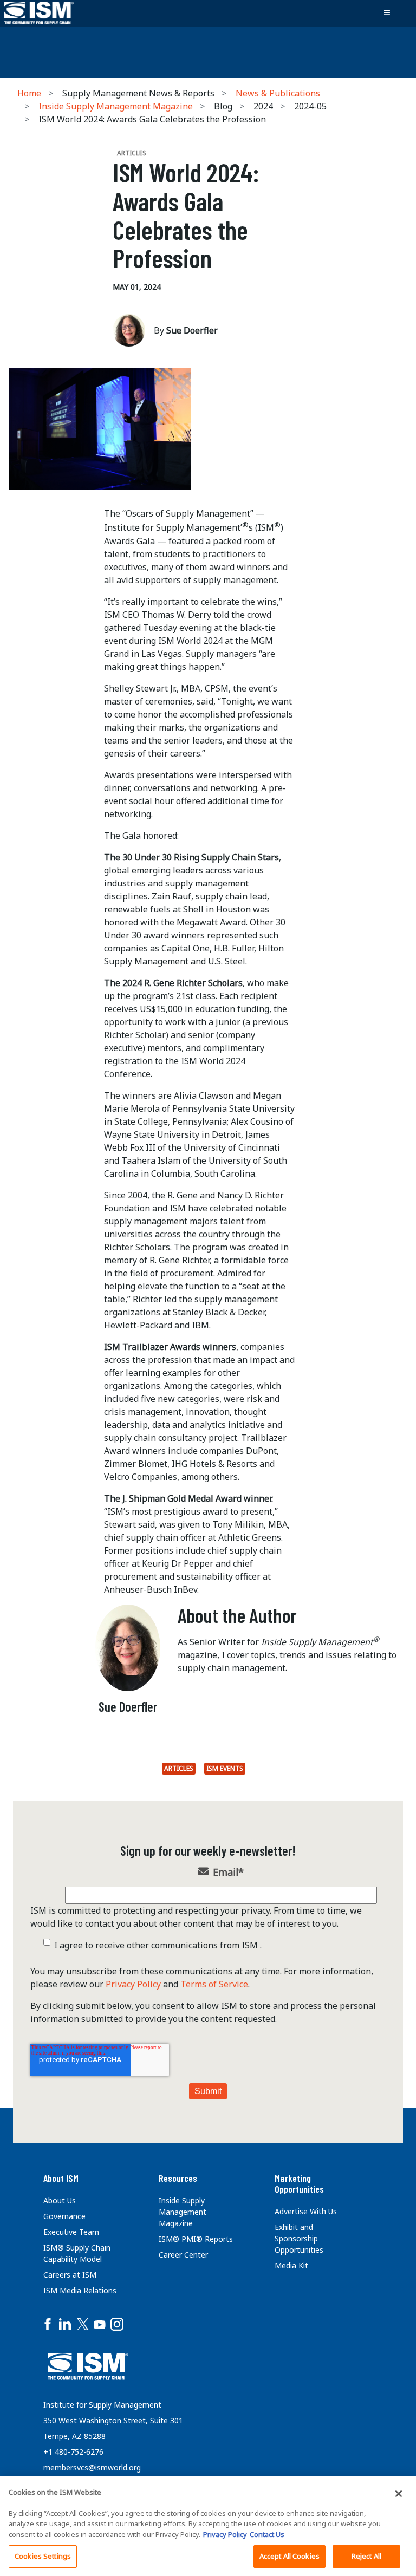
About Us (60, 2200)
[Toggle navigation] (387, 13)
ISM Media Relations (80, 2290)
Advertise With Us (306, 2211)
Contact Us (267, 2534)
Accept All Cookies (290, 2556)
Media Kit (291, 2265)
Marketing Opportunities (299, 2183)
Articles (179, 1768)
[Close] (399, 2494)
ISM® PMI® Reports (196, 2239)
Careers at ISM (70, 2275)
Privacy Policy (133, 1984)
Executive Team (71, 2232)
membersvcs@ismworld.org (92, 2467)
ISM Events (225, 1768)
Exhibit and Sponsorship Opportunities (299, 2238)
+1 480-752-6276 (73, 2452)
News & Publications (278, 93)
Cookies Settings (43, 2556)
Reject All (366, 2556)
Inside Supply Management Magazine (116, 106)
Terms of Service (214, 1984)
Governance (64, 2216)
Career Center (183, 2255)
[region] (208, 2526)
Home (29, 93)
